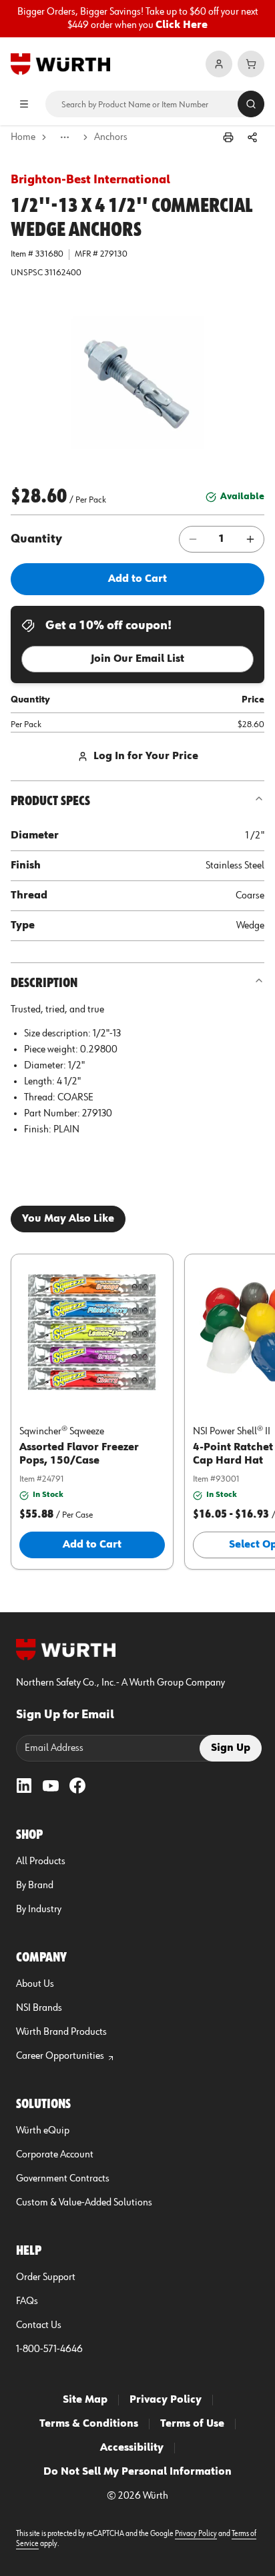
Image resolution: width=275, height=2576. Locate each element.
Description (44, 983)
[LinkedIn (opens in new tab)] (24, 1786)
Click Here (182, 25)
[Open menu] (24, 104)
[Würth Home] (60, 64)
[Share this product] (252, 137)
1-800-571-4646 (49, 2349)
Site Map (85, 2400)
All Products (41, 1862)
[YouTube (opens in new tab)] (51, 1786)
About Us (35, 1984)
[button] (137, 383)
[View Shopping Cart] (251, 64)
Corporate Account (55, 2155)
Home (23, 137)
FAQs (27, 2301)
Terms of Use (192, 2424)
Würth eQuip (43, 2131)
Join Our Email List (137, 659)
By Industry (39, 1910)
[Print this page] (228, 137)
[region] (137, 19)
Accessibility (132, 2448)
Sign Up (231, 1748)
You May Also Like (68, 1219)
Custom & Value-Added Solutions (84, 2203)
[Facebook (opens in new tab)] (77, 1786)
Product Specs (50, 801)
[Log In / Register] (219, 64)
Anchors (111, 137)
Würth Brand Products (61, 2032)
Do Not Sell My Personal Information (137, 2472)
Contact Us (39, 2325)
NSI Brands (39, 2008)
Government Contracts (63, 2179)
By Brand (35, 1886)
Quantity (36, 539)
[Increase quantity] (250, 539)
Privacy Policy (166, 2400)
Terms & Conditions (89, 2424)
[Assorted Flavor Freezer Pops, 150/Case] (92, 1332)
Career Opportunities (60, 2056)
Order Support (46, 2277)
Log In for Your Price (146, 756)
